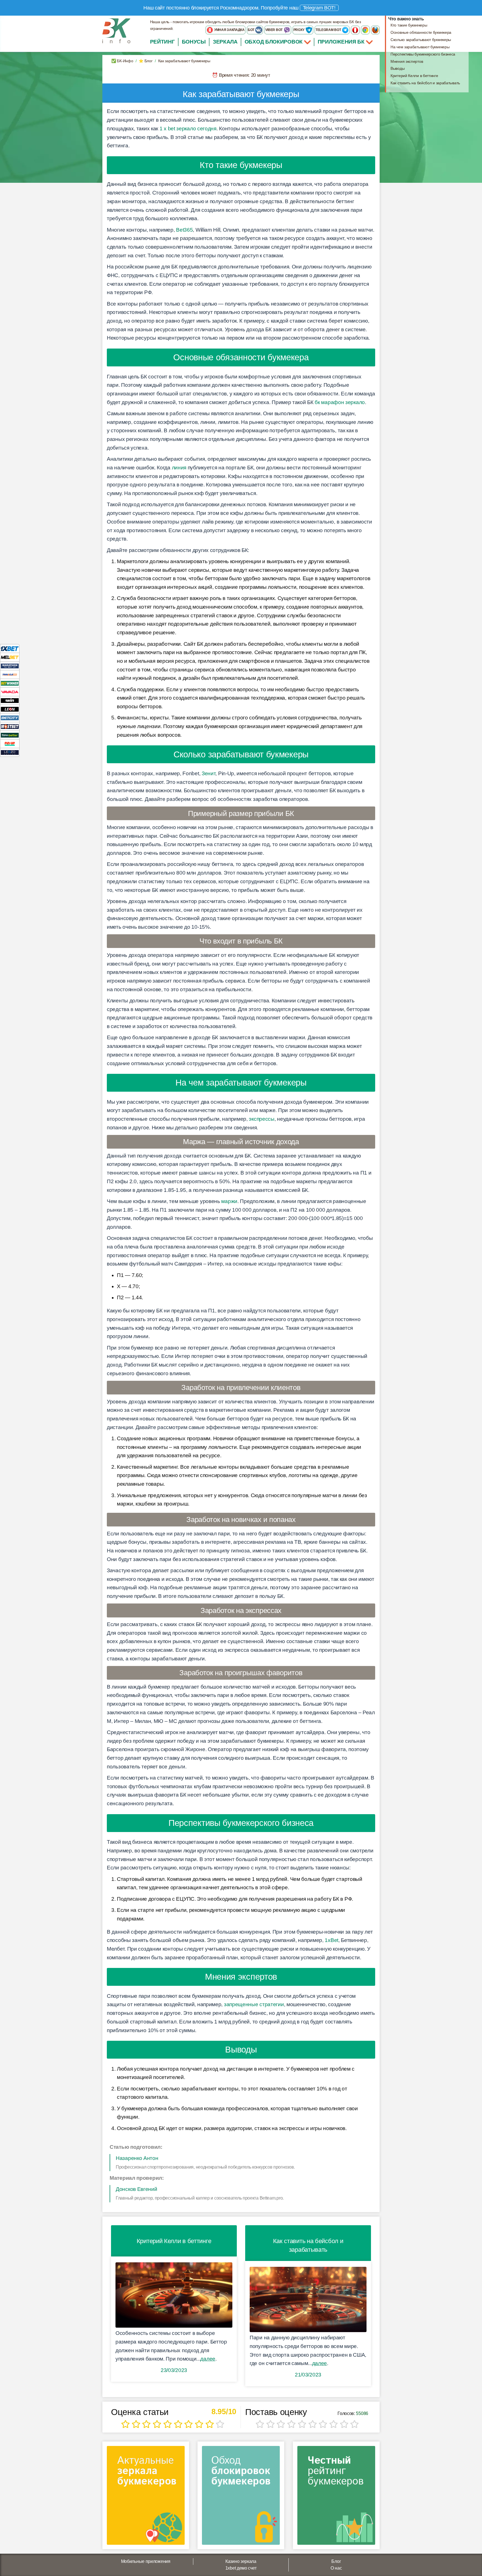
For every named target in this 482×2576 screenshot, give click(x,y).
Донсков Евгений (137, 2189)
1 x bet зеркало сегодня (188, 129)
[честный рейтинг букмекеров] (336, 2497)
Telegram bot (329, 30)
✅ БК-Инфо (122, 61)
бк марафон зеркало (340, 402)
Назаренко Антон (137, 2158)
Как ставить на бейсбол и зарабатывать (425, 83)
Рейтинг (162, 42)
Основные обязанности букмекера (421, 32)
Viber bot (274, 30)
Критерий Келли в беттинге (414, 76)
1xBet (332, 1940)
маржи (229, 1201)
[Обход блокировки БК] (241, 2497)
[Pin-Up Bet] (10, 744)
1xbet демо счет (241, 2568)
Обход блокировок (274, 42)
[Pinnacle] (10, 674)
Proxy (299, 30)
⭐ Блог (145, 61)
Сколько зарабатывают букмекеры (421, 40)
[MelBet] (10, 657)
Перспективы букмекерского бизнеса (423, 54)
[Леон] (10, 709)
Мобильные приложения (146, 2561)
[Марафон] (10, 666)
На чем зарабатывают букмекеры (420, 47)
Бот (251, 30)
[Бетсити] (10, 718)
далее (208, 2359)
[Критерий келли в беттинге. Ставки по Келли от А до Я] (174, 2295)
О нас (336, 2568)
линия (179, 468)
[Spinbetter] (10, 735)
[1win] (10, 700)
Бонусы (194, 42)
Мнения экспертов (407, 61)
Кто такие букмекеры (409, 25)
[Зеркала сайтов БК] (146, 2497)
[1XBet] (10, 648)
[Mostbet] (10, 726)
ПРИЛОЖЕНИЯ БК (342, 42)
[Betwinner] (10, 683)
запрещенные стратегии (254, 2004)
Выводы (397, 68)
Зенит (209, 773)
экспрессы (262, 1119)
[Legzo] (10, 752)
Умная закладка (229, 30)
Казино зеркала (241, 2561)
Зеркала (225, 42)
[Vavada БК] (10, 692)
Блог (336, 2561)
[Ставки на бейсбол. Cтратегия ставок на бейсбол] (308, 2300)
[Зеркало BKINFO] (116, 31)
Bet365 (184, 230)
